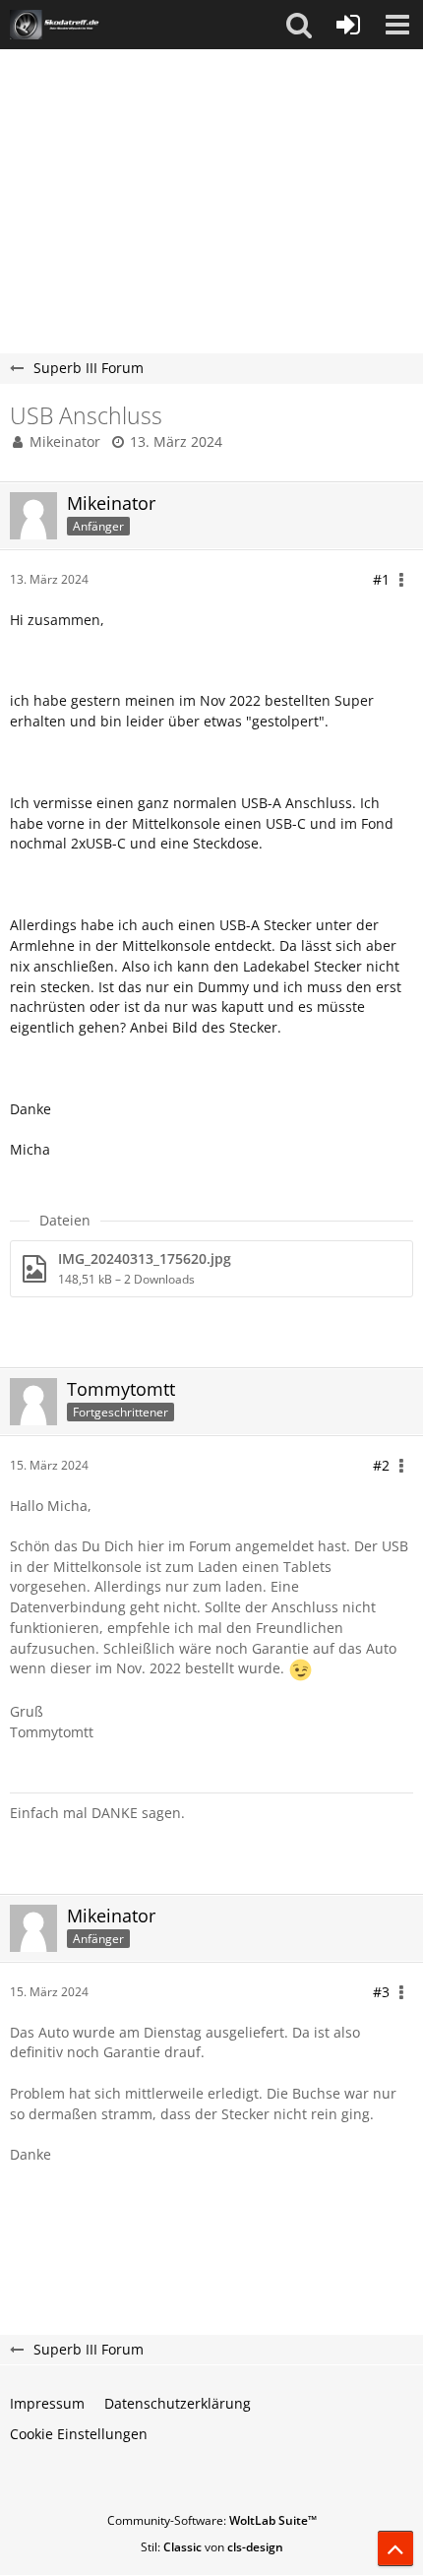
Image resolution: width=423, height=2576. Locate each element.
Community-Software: (212, 2520)
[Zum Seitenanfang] (395, 2548)
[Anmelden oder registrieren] (348, 25)
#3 (381, 1992)
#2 (381, 1465)
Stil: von (212, 2547)
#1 (381, 579)
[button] (299, 25)
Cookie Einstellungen (79, 2434)
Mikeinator (65, 441)
